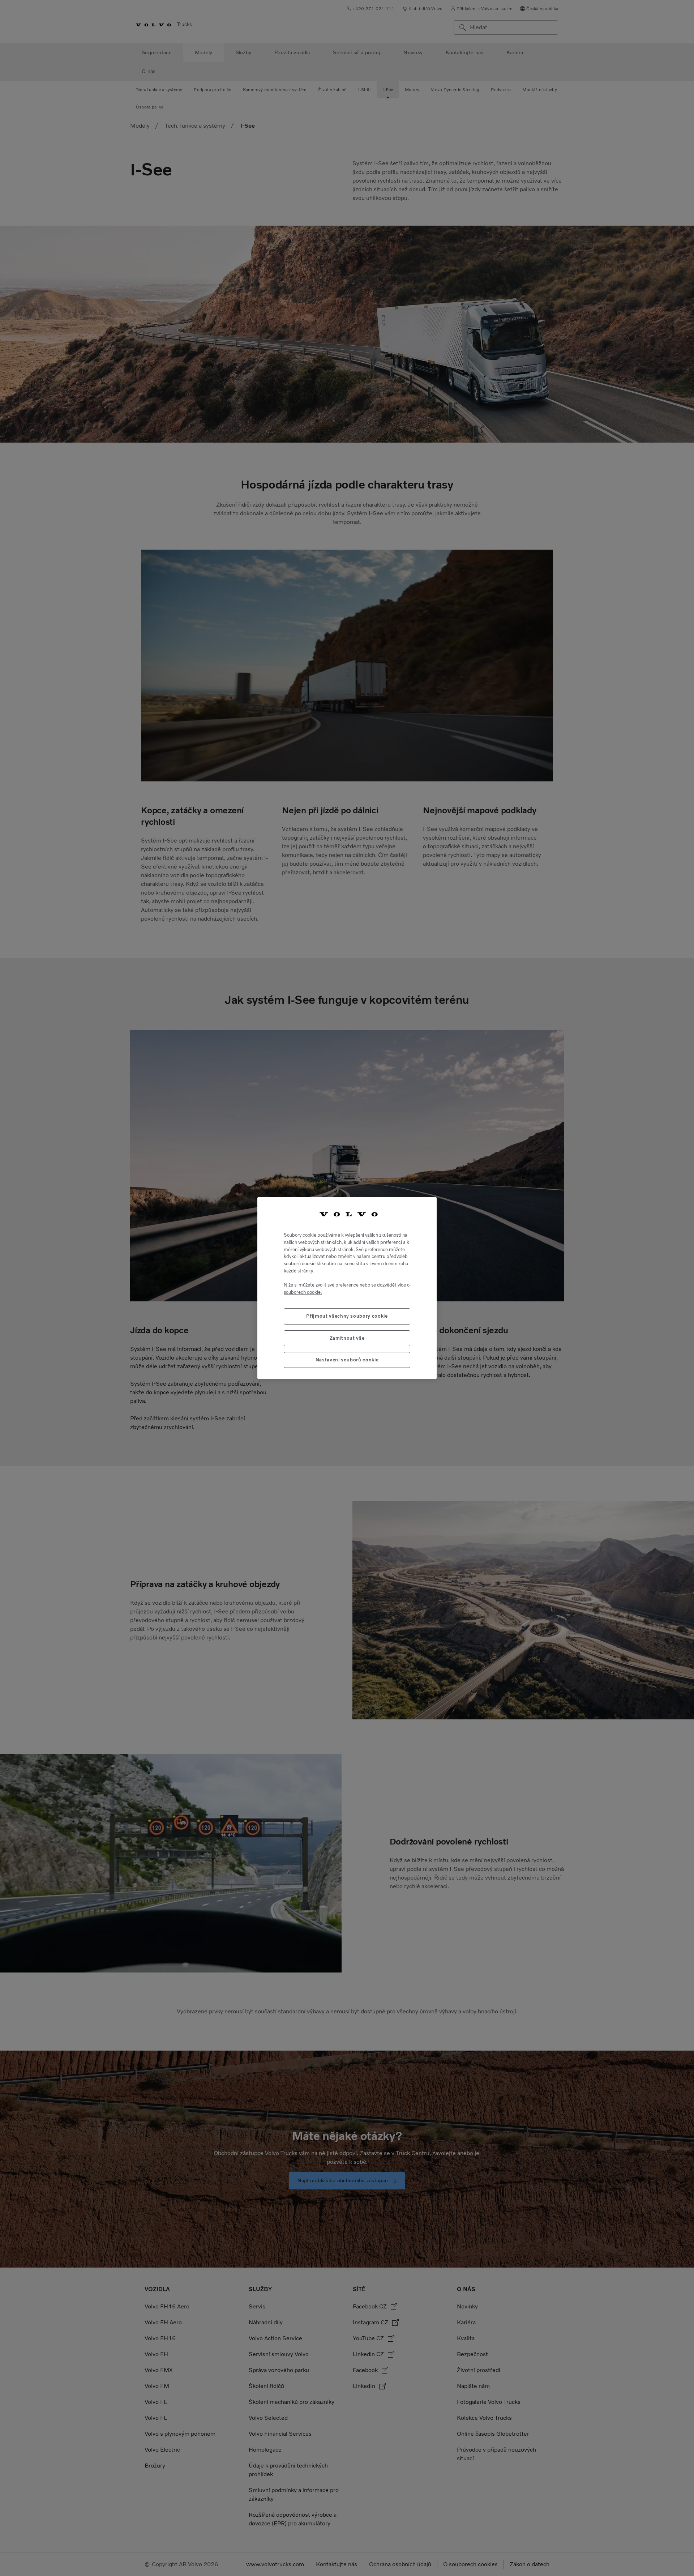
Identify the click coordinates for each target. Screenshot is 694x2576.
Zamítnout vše (347, 1338)
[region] (347, 1288)
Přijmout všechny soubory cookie (347, 1316)
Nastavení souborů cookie (347, 1360)
